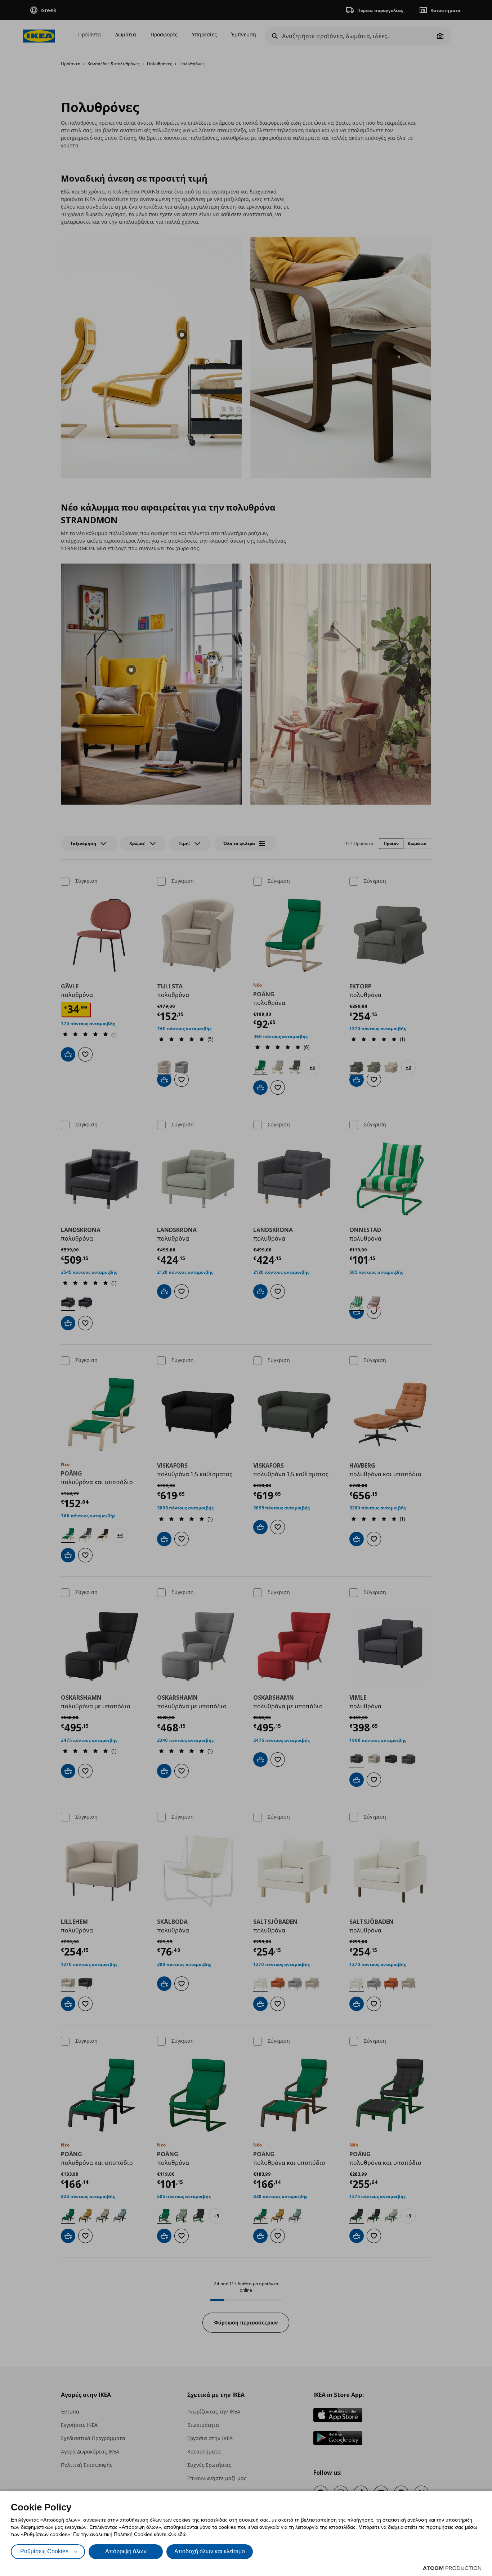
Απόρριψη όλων (126, 2551)
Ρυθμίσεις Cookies (44, 2551)
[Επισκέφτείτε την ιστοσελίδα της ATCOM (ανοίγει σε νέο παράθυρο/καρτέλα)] (452, 2568)
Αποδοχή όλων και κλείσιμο (210, 2551)
